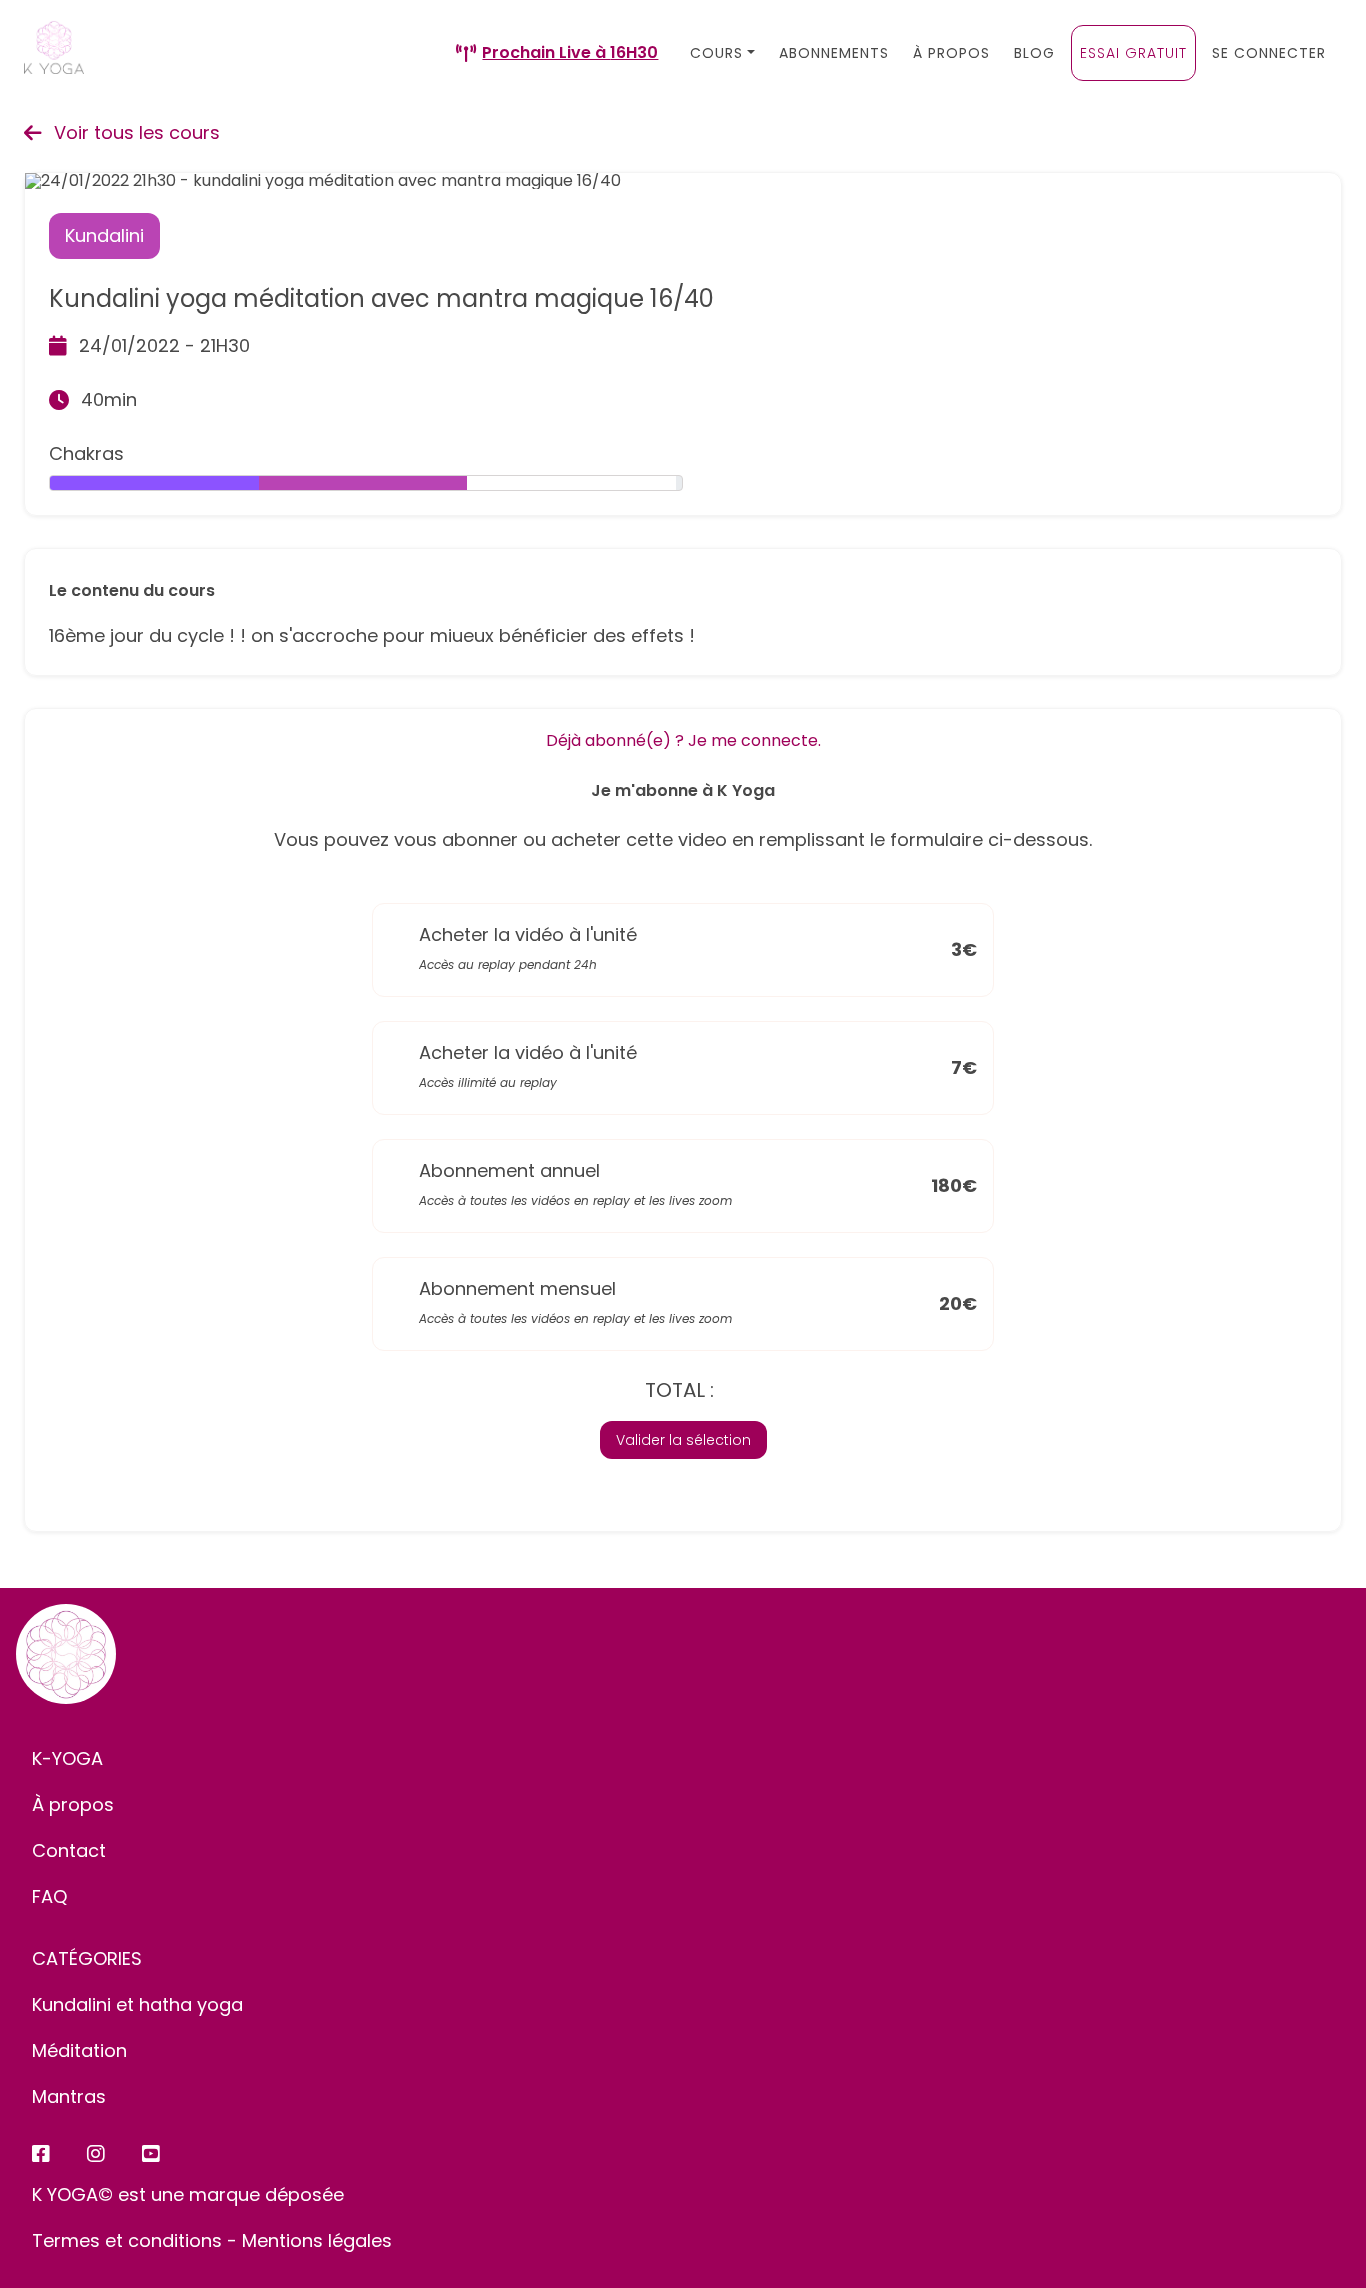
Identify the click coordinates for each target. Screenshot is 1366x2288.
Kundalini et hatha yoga (137, 2004)
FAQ (49, 1896)
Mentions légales (317, 2240)
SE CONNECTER (1269, 53)
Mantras (69, 2096)
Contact (69, 1850)
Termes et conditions (127, 2240)
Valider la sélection (683, 1440)
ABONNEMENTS (834, 53)
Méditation (79, 2050)
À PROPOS (951, 53)
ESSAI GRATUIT (1133, 53)
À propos (73, 1804)
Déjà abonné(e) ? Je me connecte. (683, 740)
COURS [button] (716, 53)
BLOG (1034, 53)
